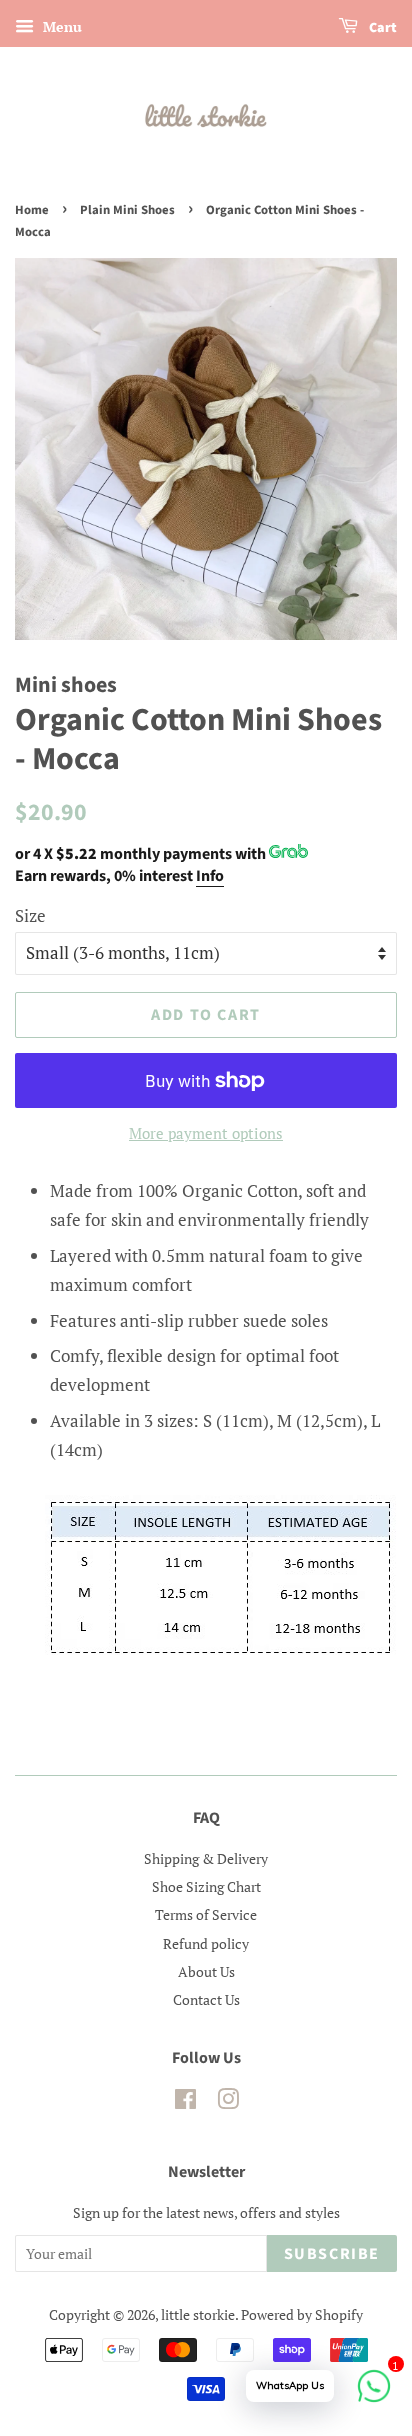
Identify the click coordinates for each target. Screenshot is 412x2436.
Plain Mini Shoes (127, 210)
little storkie (198, 2314)
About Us (206, 1971)
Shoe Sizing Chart (206, 1886)
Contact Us (206, 1999)
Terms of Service (206, 1914)
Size (30, 915)
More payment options (206, 1133)
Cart (381, 28)
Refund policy (206, 1943)
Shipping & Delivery (206, 1858)
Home (32, 210)
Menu (60, 26)
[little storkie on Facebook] (185, 2102)
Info (210, 876)
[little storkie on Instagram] (228, 2102)
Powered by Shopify (302, 2314)
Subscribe (332, 2254)
